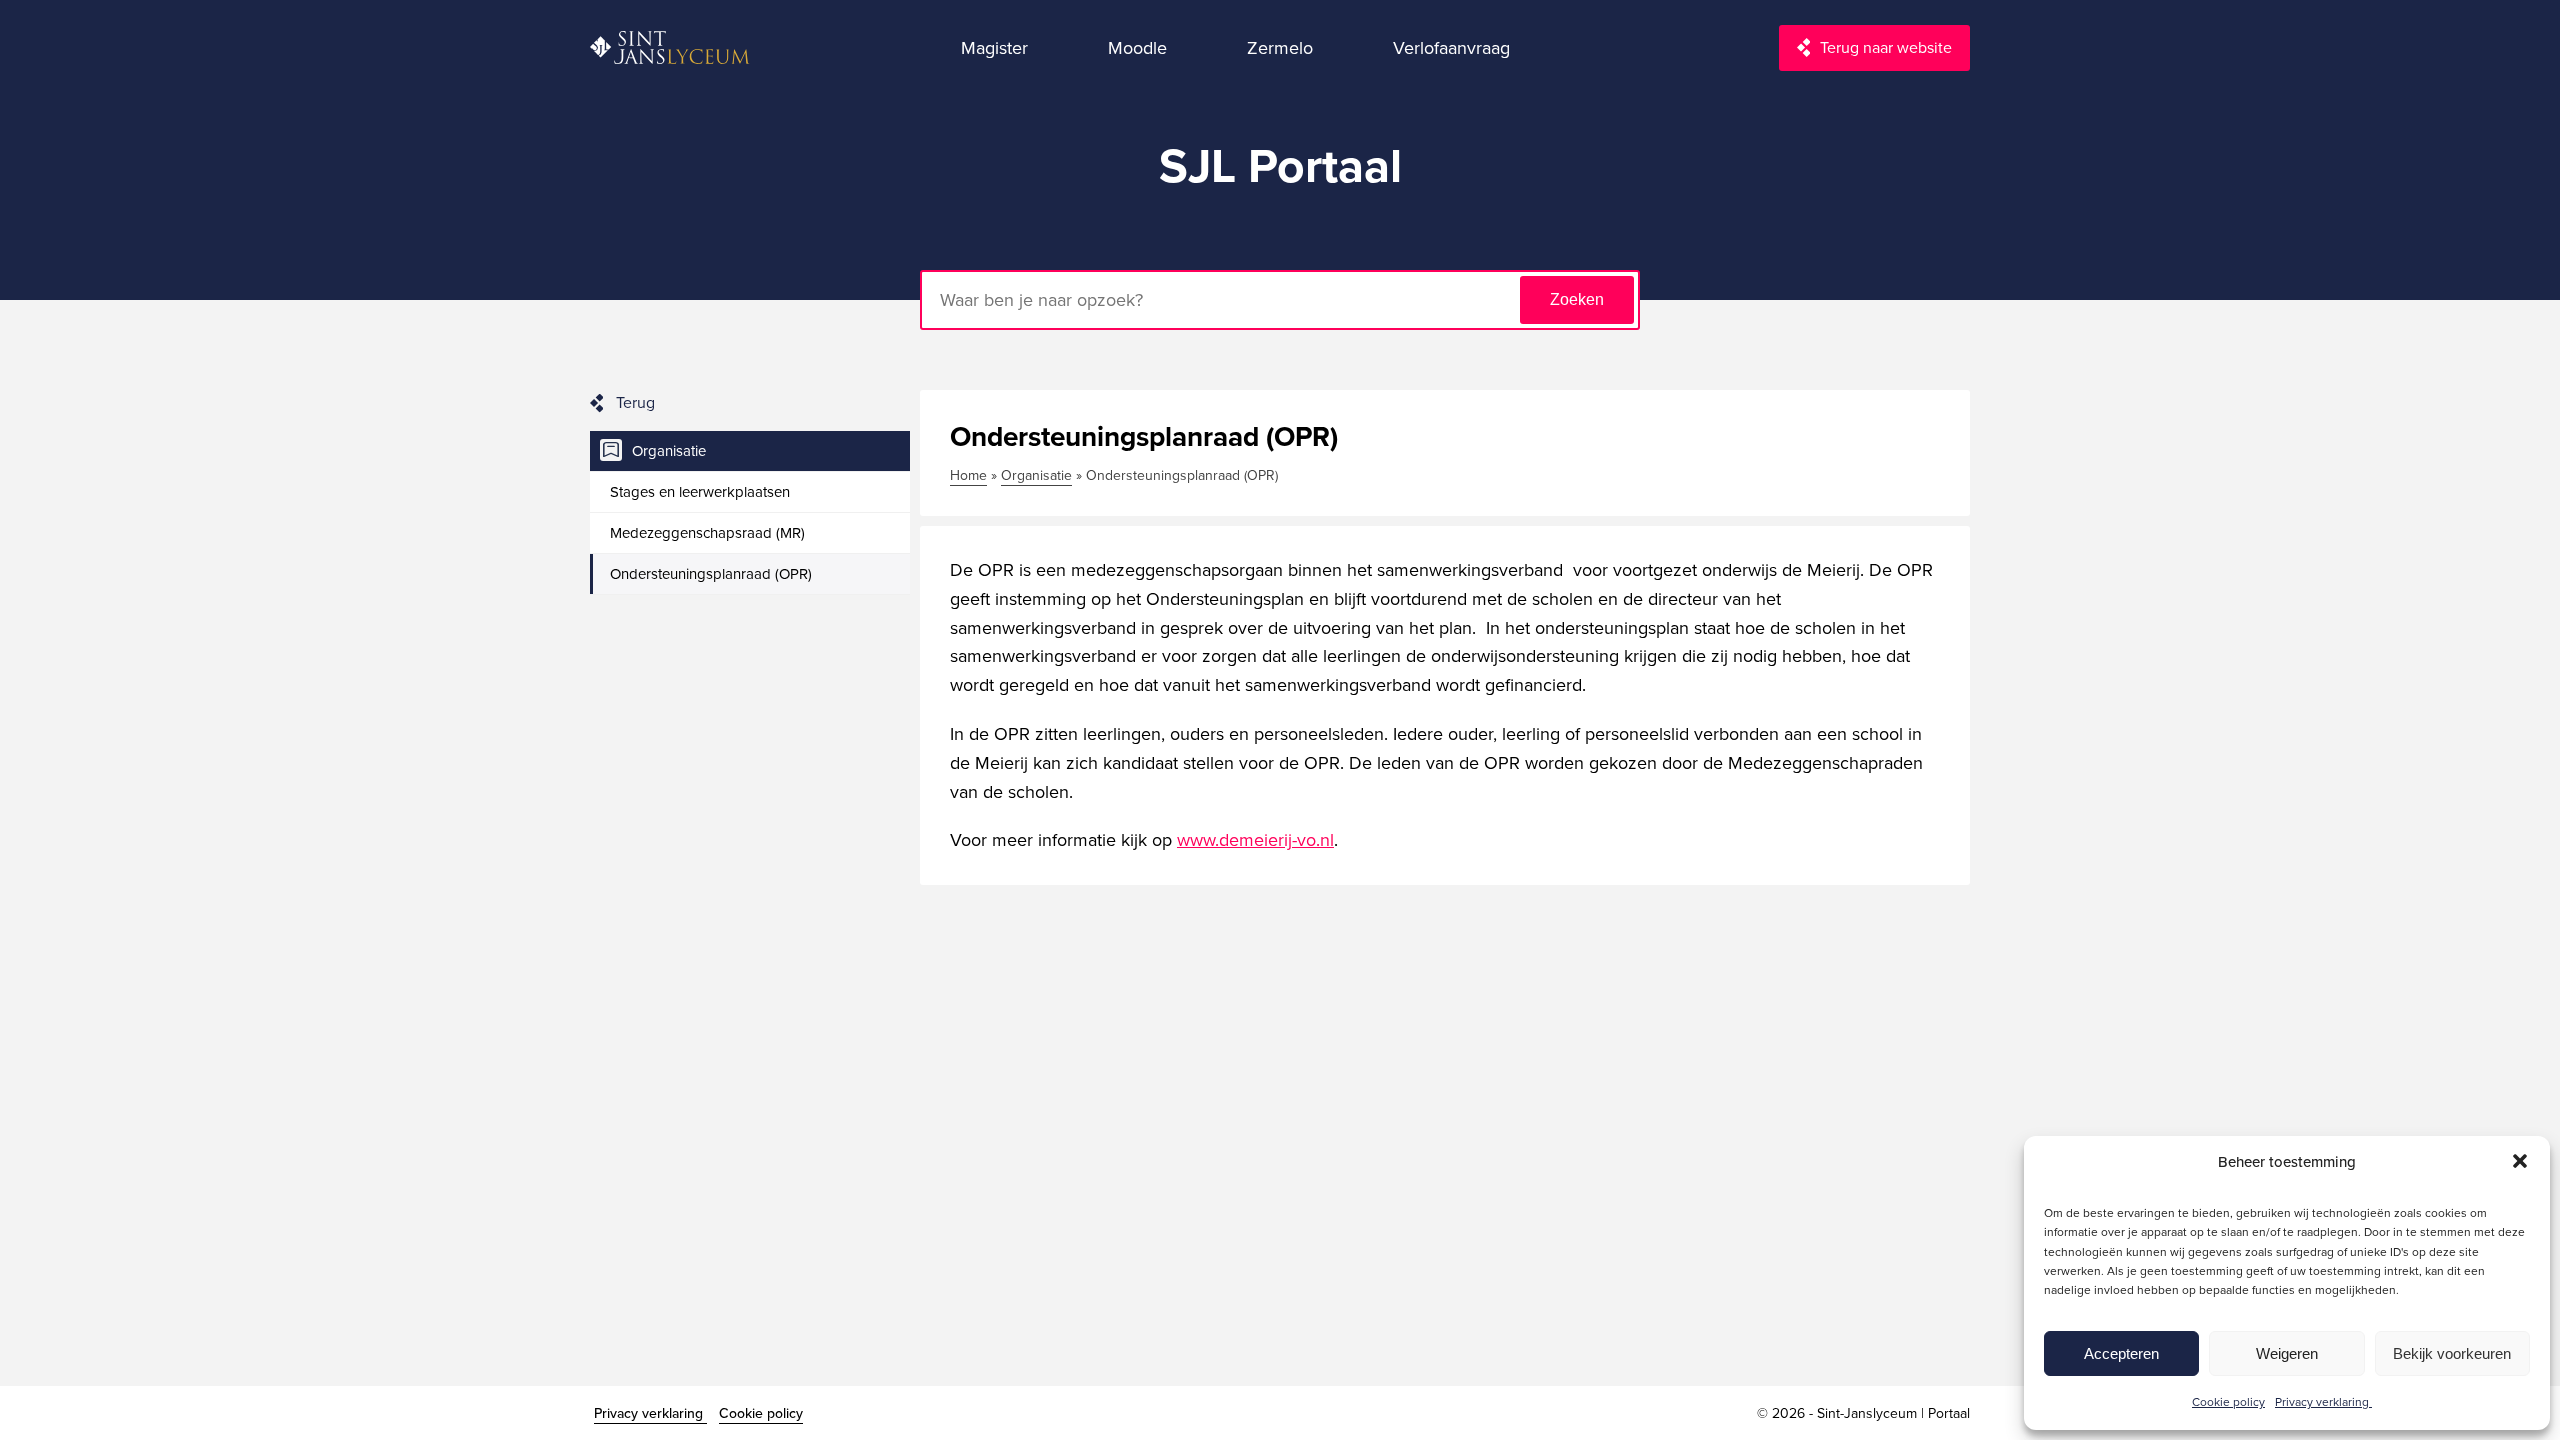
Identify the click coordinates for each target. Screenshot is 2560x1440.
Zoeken (1577, 299)
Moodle (1137, 47)
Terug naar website (1886, 47)
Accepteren (2121, 1353)
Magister (994, 47)
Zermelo (1280, 47)
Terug (635, 402)
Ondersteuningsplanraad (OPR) (711, 573)
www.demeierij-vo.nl (1255, 839)
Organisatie (669, 450)
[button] (2520, 1161)
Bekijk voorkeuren (2452, 1353)
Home (968, 475)
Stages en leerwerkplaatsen (700, 491)
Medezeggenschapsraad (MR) (707, 532)
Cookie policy (2228, 1401)
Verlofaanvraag (1451, 47)
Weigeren (2287, 1353)
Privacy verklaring (2323, 1401)
